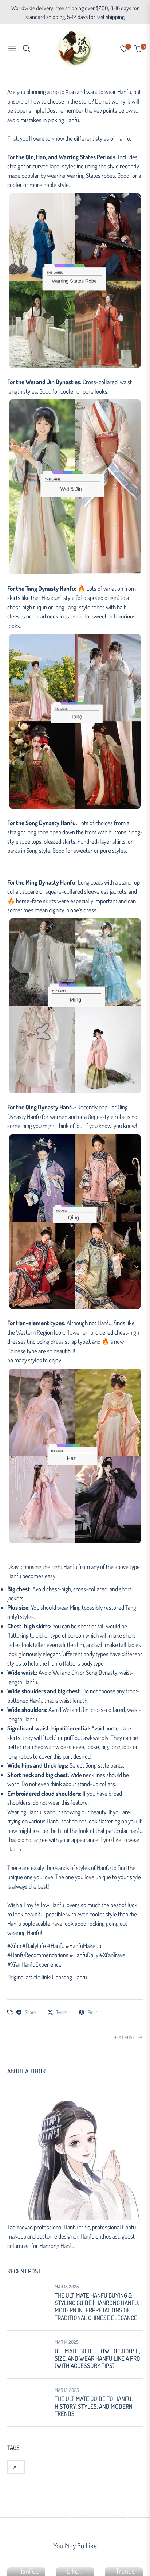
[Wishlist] (121, 48)
